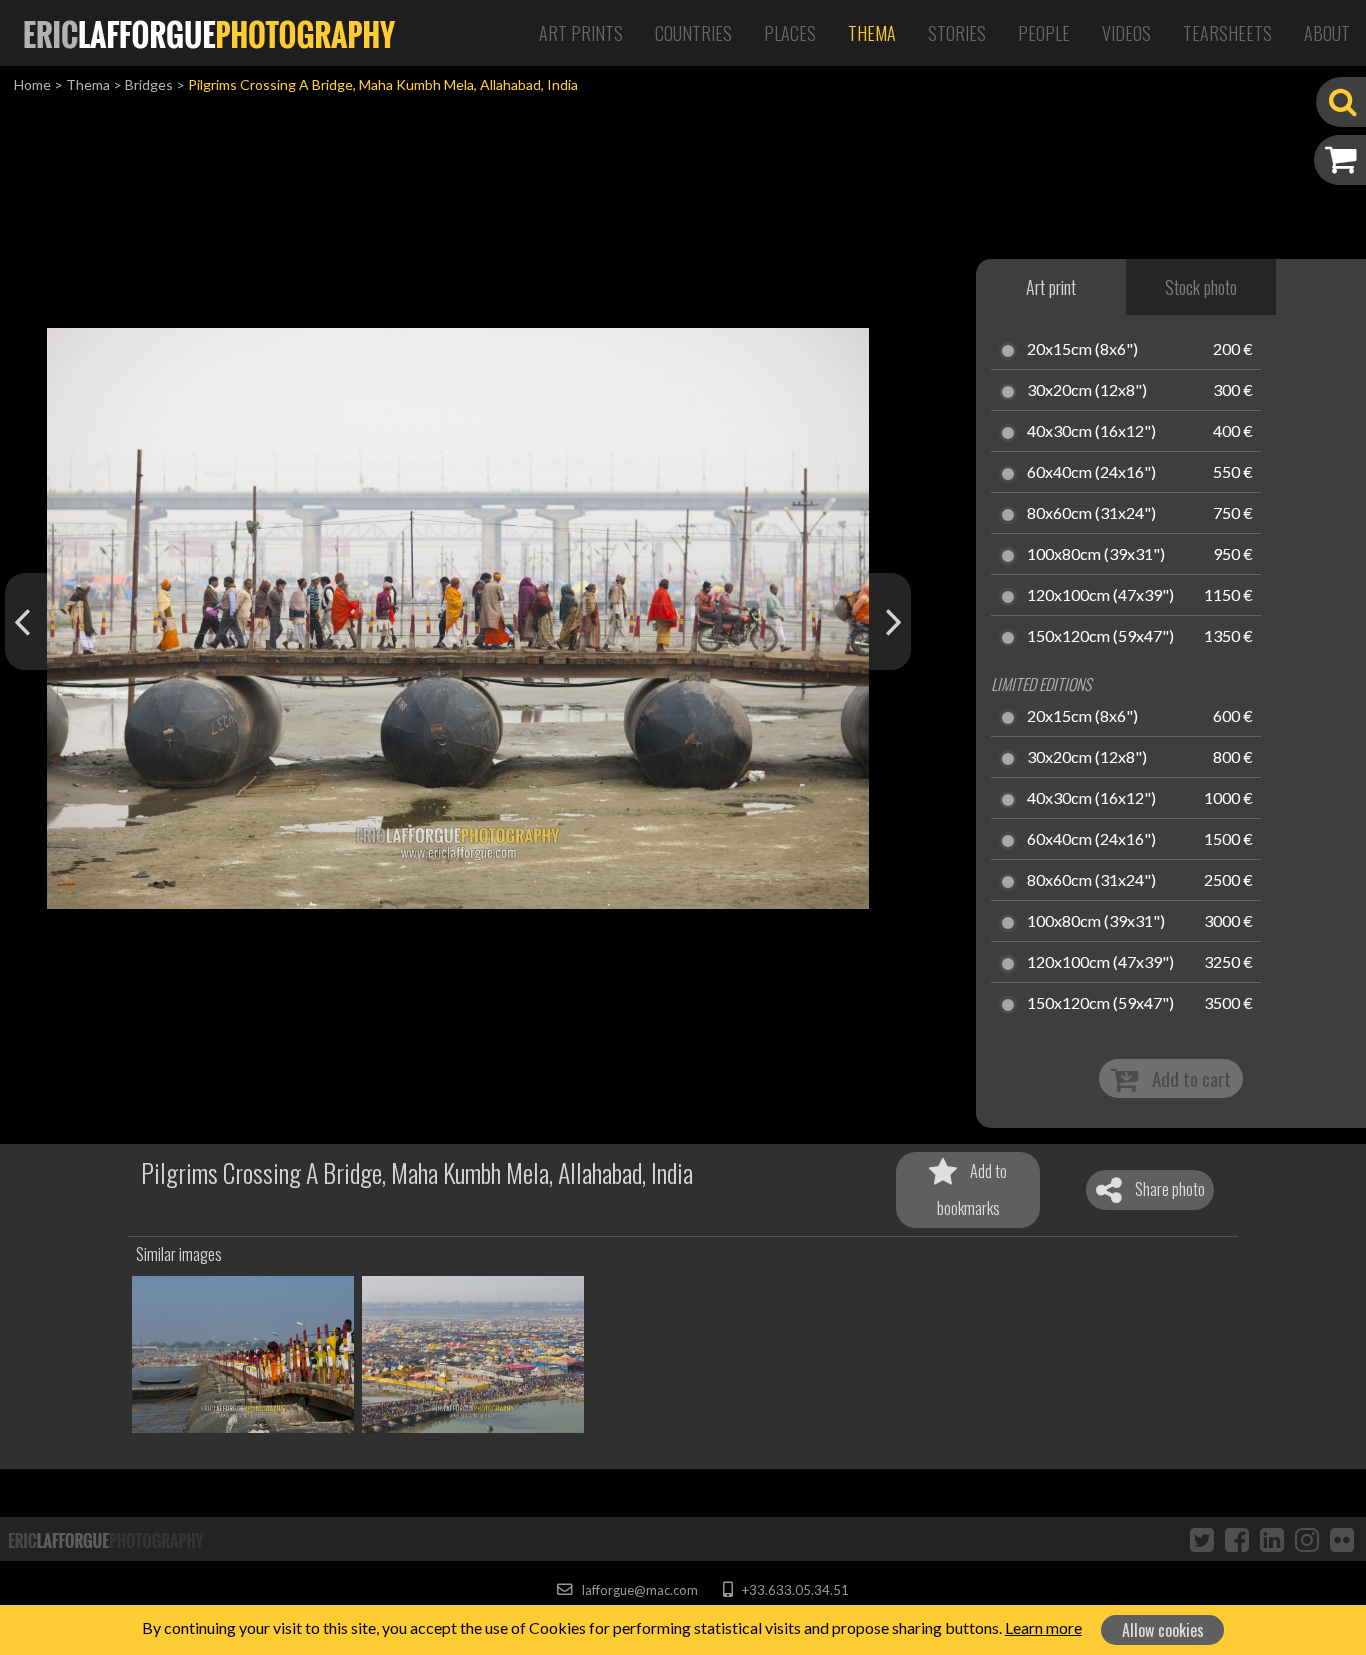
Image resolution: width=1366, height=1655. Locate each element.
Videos (1126, 33)
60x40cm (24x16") (1091, 473)
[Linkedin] (1272, 1539)
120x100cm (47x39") (1100, 596)
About (1327, 33)
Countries (693, 33)
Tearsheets (1227, 33)
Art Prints (581, 33)
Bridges (149, 84)
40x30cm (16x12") (1091, 432)
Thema (872, 33)
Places (790, 33)
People (1044, 33)
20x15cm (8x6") (1082, 350)
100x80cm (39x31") (1096, 555)
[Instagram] (1307, 1539)
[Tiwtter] (1202, 1539)
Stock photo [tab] (1201, 287)
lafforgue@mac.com (638, 1590)
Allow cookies (1163, 1630)
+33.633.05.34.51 (793, 1590)
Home (32, 84)
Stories (957, 33)
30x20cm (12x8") (1087, 391)
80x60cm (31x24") (1091, 514)
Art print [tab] (1051, 287)
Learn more (1043, 1627)
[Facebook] (1237, 1539)
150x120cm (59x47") (1100, 637)
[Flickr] (1342, 1539)
